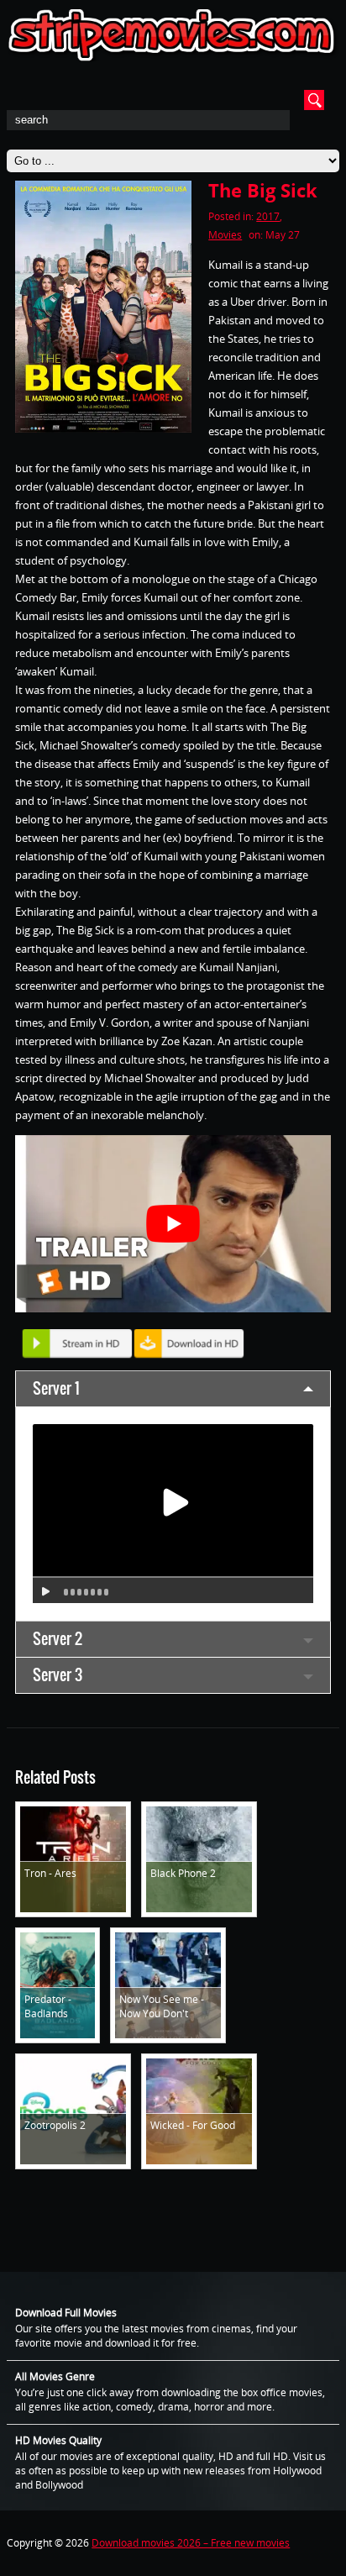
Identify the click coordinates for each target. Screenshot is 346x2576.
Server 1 (56, 1388)
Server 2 (58, 1639)
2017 (268, 216)
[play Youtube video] (173, 1224)
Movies (225, 235)
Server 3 (58, 1675)
